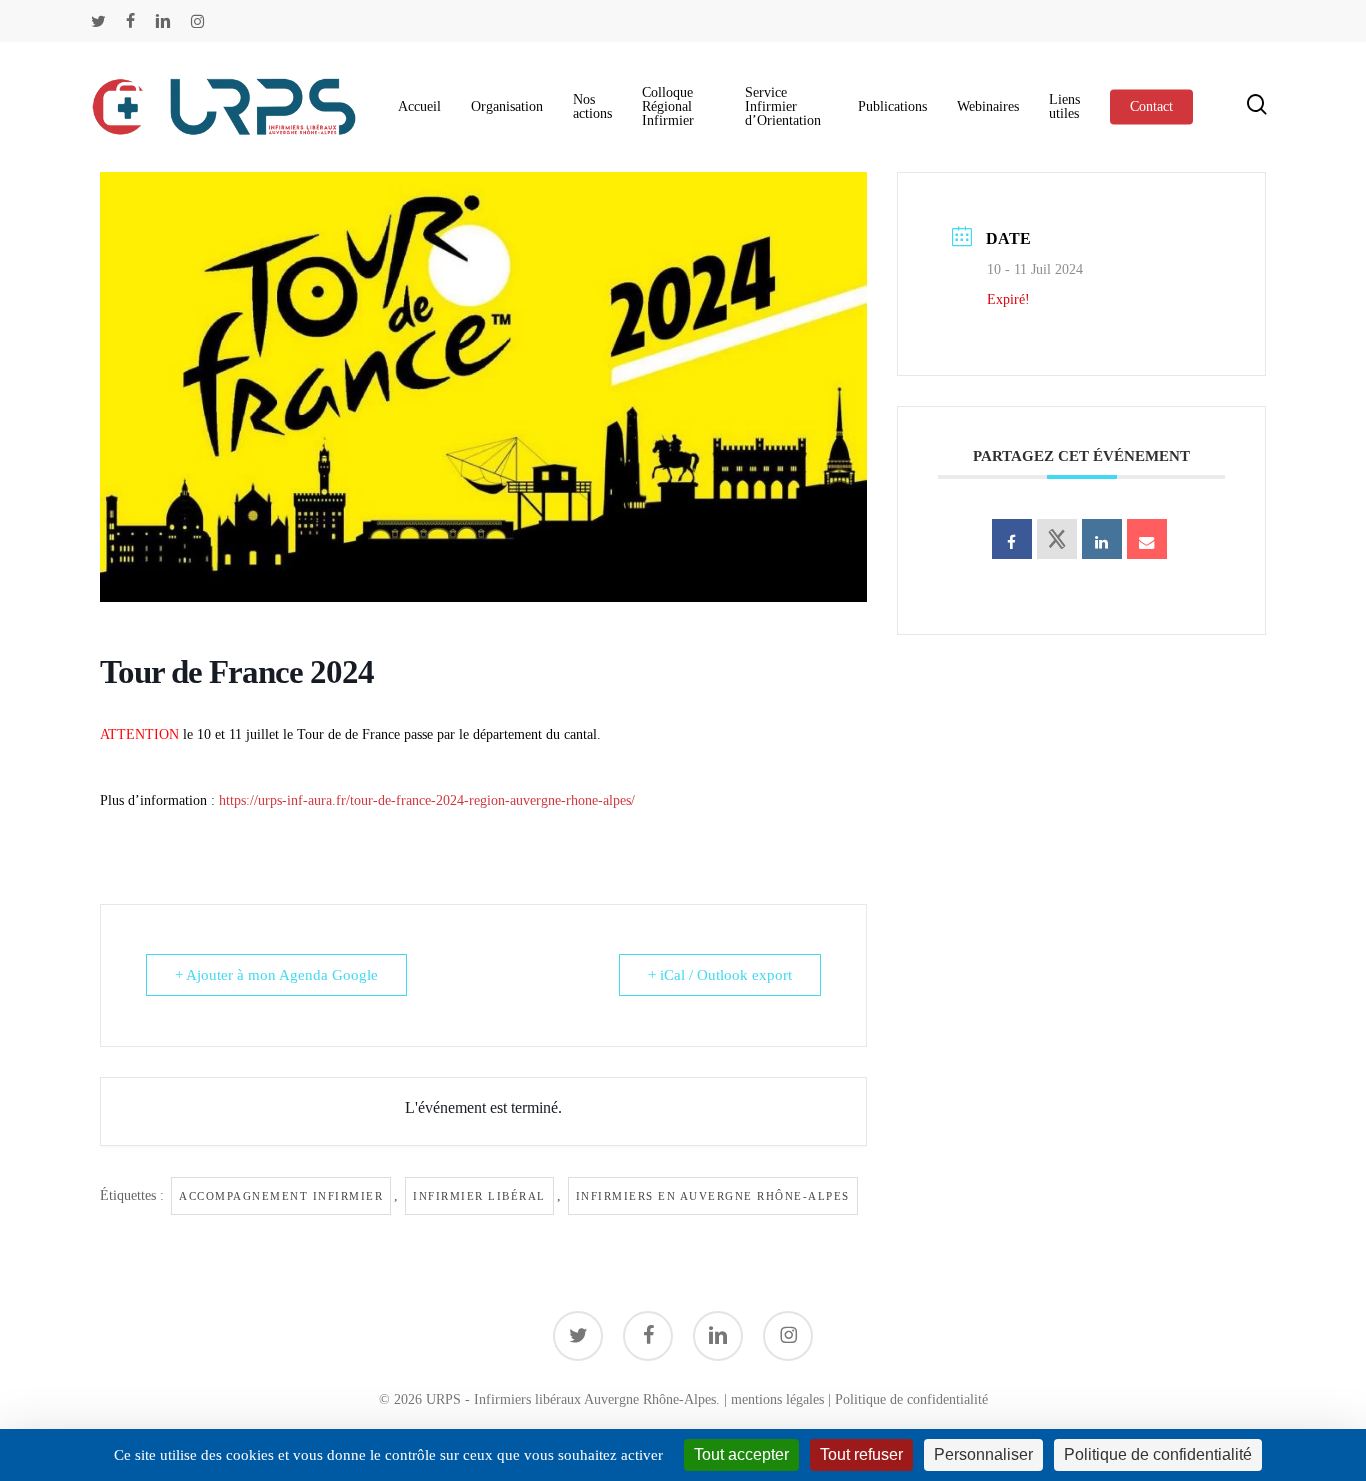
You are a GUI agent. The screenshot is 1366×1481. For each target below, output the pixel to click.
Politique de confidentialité (911, 1399)
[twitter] (98, 21)
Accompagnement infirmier (281, 1196)
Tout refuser (861, 1454)
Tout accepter (741, 1454)
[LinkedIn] (1102, 539)
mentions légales (777, 1399)
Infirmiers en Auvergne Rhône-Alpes (713, 1196)
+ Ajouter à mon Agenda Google (276, 975)
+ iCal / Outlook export (720, 975)
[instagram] (197, 21)
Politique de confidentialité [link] (1158, 1454)
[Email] (1147, 539)
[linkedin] (163, 21)
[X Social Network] (1057, 539)
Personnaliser (983, 1454)
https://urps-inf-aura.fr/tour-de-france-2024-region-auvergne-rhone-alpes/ (427, 800)
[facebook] (130, 21)
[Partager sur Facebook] (1012, 539)
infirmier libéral (479, 1196)
